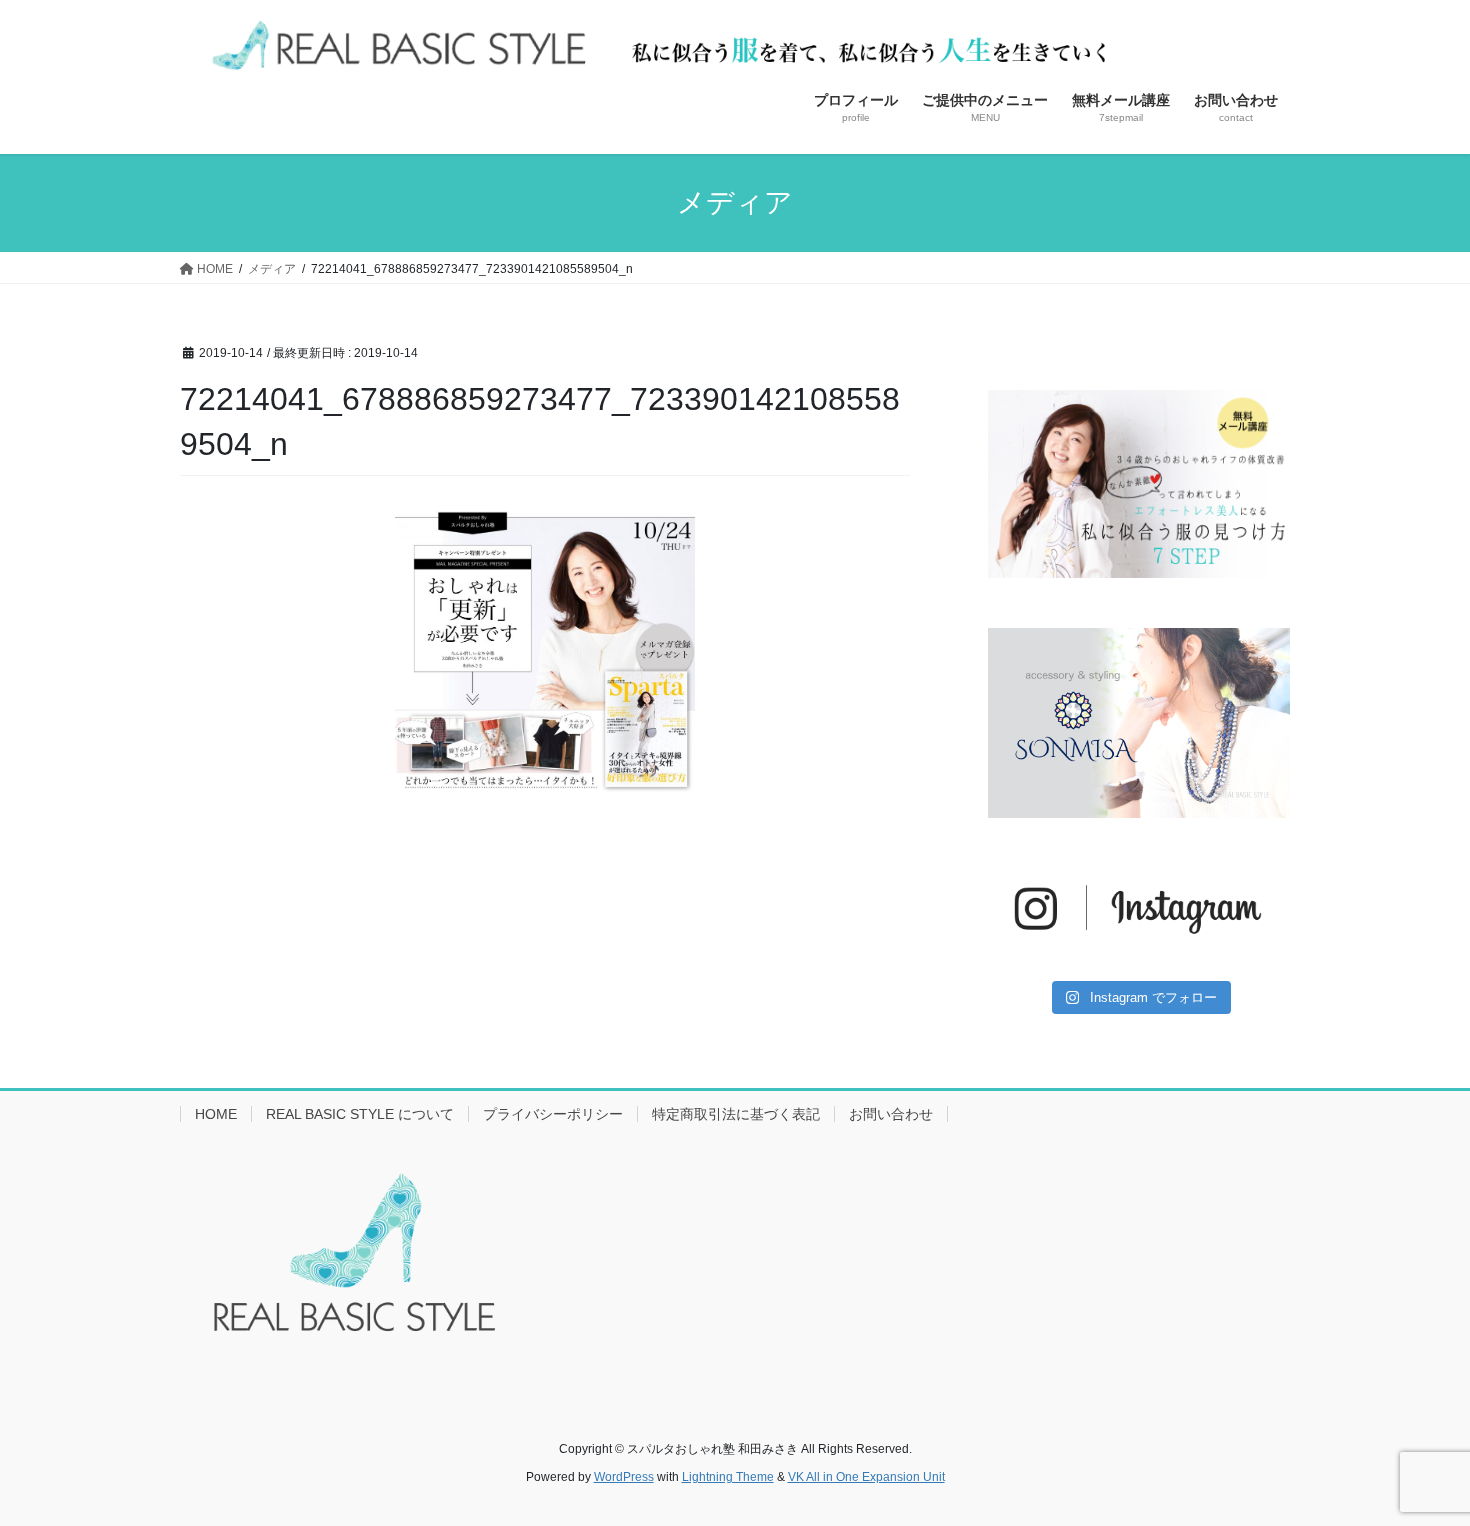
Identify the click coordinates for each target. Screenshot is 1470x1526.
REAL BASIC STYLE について (360, 1114)
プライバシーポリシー (553, 1114)
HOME (216, 1114)
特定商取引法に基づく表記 (736, 1114)
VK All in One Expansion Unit (866, 1477)
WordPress (624, 1477)
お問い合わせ (891, 1114)
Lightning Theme (728, 1477)
